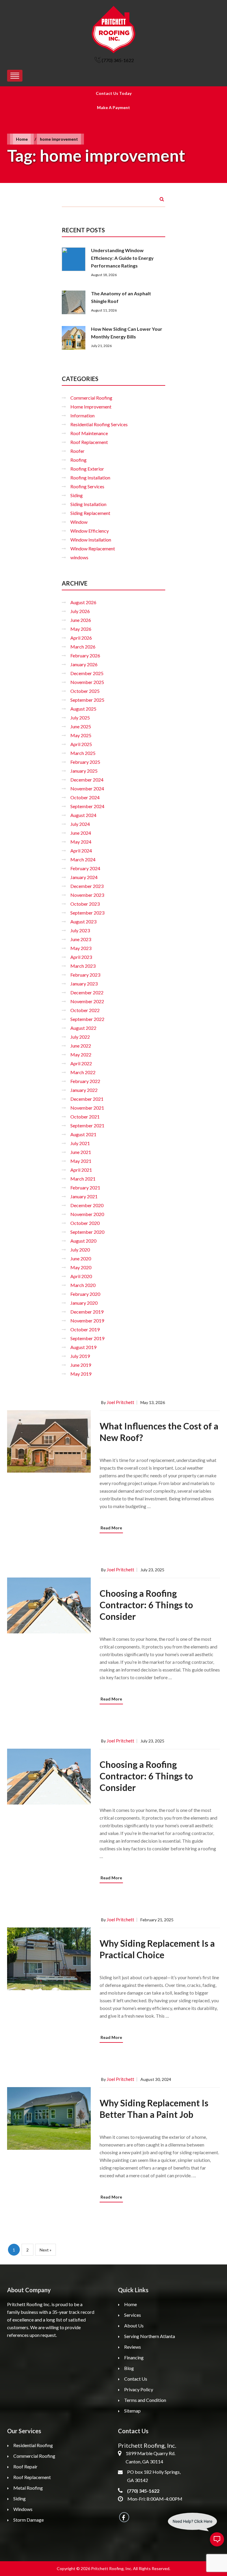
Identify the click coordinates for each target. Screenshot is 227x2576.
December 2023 (87, 886)
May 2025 (81, 735)
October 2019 (85, 1329)
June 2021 (81, 1152)
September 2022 (87, 1019)
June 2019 (81, 1365)
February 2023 (85, 975)
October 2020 (85, 1223)
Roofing (78, 460)
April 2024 (81, 851)
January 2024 (84, 877)
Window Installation (91, 540)
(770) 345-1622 (118, 60)
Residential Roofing (33, 2445)
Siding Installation (88, 504)
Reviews (133, 2347)
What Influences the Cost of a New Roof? (159, 1432)
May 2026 (81, 629)
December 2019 (87, 1312)
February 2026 (85, 655)
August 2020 (83, 1241)
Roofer (77, 451)
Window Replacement (93, 548)
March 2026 (83, 647)
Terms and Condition (145, 2400)
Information (82, 415)
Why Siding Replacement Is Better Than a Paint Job (154, 2109)
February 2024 (85, 868)
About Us (134, 2325)
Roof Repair (25, 2466)
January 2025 (84, 771)
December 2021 (87, 1099)
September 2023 (87, 913)
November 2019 (87, 1321)
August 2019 (83, 1347)
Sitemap (132, 2411)
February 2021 (85, 1188)
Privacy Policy (139, 2389)
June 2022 (81, 1046)
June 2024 (81, 833)
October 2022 (85, 1010)
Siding (77, 495)
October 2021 (85, 1117)
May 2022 (81, 1054)
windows (79, 557)
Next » (46, 2250)
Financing (134, 2357)
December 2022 (87, 992)
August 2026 (83, 602)
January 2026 (84, 664)
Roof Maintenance (89, 433)
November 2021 (87, 1108)
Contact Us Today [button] (114, 93)
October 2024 (85, 797)
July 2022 (80, 1037)
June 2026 (81, 620)
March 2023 (83, 966)
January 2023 (84, 984)
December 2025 (87, 673)
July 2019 (80, 1356)
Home (22, 139)
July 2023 (80, 930)
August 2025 (83, 709)
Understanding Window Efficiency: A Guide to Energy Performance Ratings (122, 258)
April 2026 (81, 638)
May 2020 (81, 1267)
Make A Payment (113, 107)
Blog (129, 2368)
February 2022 (85, 1081)
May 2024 (81, 842)
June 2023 (81, 939)
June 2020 (81, 1258)
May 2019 (81, 1374)
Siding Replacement (90, 513)
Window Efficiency (90, 531)
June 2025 (81, 726)
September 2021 (87, 1125)
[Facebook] (124, 2517)
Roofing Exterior (87, 469)
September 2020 (87, 1232)
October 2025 (85, 691)
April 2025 (81, 744)
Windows (23, 2509)
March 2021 (83, 1179)
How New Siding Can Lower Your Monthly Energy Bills (127, 333)
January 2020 (84, 1303)
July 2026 (80, 611)
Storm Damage (29, 2520)
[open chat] (217, 2539)
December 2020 (87, 1205)
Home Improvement (91, 407)
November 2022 (87, 1001)
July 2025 (80, 718)
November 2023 (87, 895)
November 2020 (87, 1214)
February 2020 (85, 1294)
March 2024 (83, 859)
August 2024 (83, 815)
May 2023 (81, 948)
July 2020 (80, 1250)
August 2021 (83, 1134)
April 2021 (81, 1170)
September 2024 (87, 806)
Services (133, 2315)
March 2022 (83, 1072)
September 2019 (87, 1338)
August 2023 (83, 921)
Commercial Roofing (91, 398)
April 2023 (81, 957)
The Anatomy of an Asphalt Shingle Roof (121, 297)
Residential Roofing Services (99, 424)
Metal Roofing (28, 2488)
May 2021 (81, 1161)
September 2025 (87, 700)
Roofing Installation (90, 478)
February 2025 (85, 762)
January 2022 (84, 1090)
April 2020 (81, 1276)
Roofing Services (87, 486)
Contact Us (136, 2379)
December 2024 (87, 780)
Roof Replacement (89, 442)
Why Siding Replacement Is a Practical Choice (157, 1949)
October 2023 (85, 904)
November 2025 (87, 682)
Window (79, 522)
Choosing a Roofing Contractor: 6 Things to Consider (146, 1605)
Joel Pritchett (120, 1402)
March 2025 (83, 753)
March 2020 (83, 1285)
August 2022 (83, 1028)
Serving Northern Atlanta (150, 2336)
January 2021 (84, 1196)
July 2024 (80, 824)
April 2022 (81, 1063)
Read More (111, 1528)
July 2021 (80, 1143)
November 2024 (87, 788)
